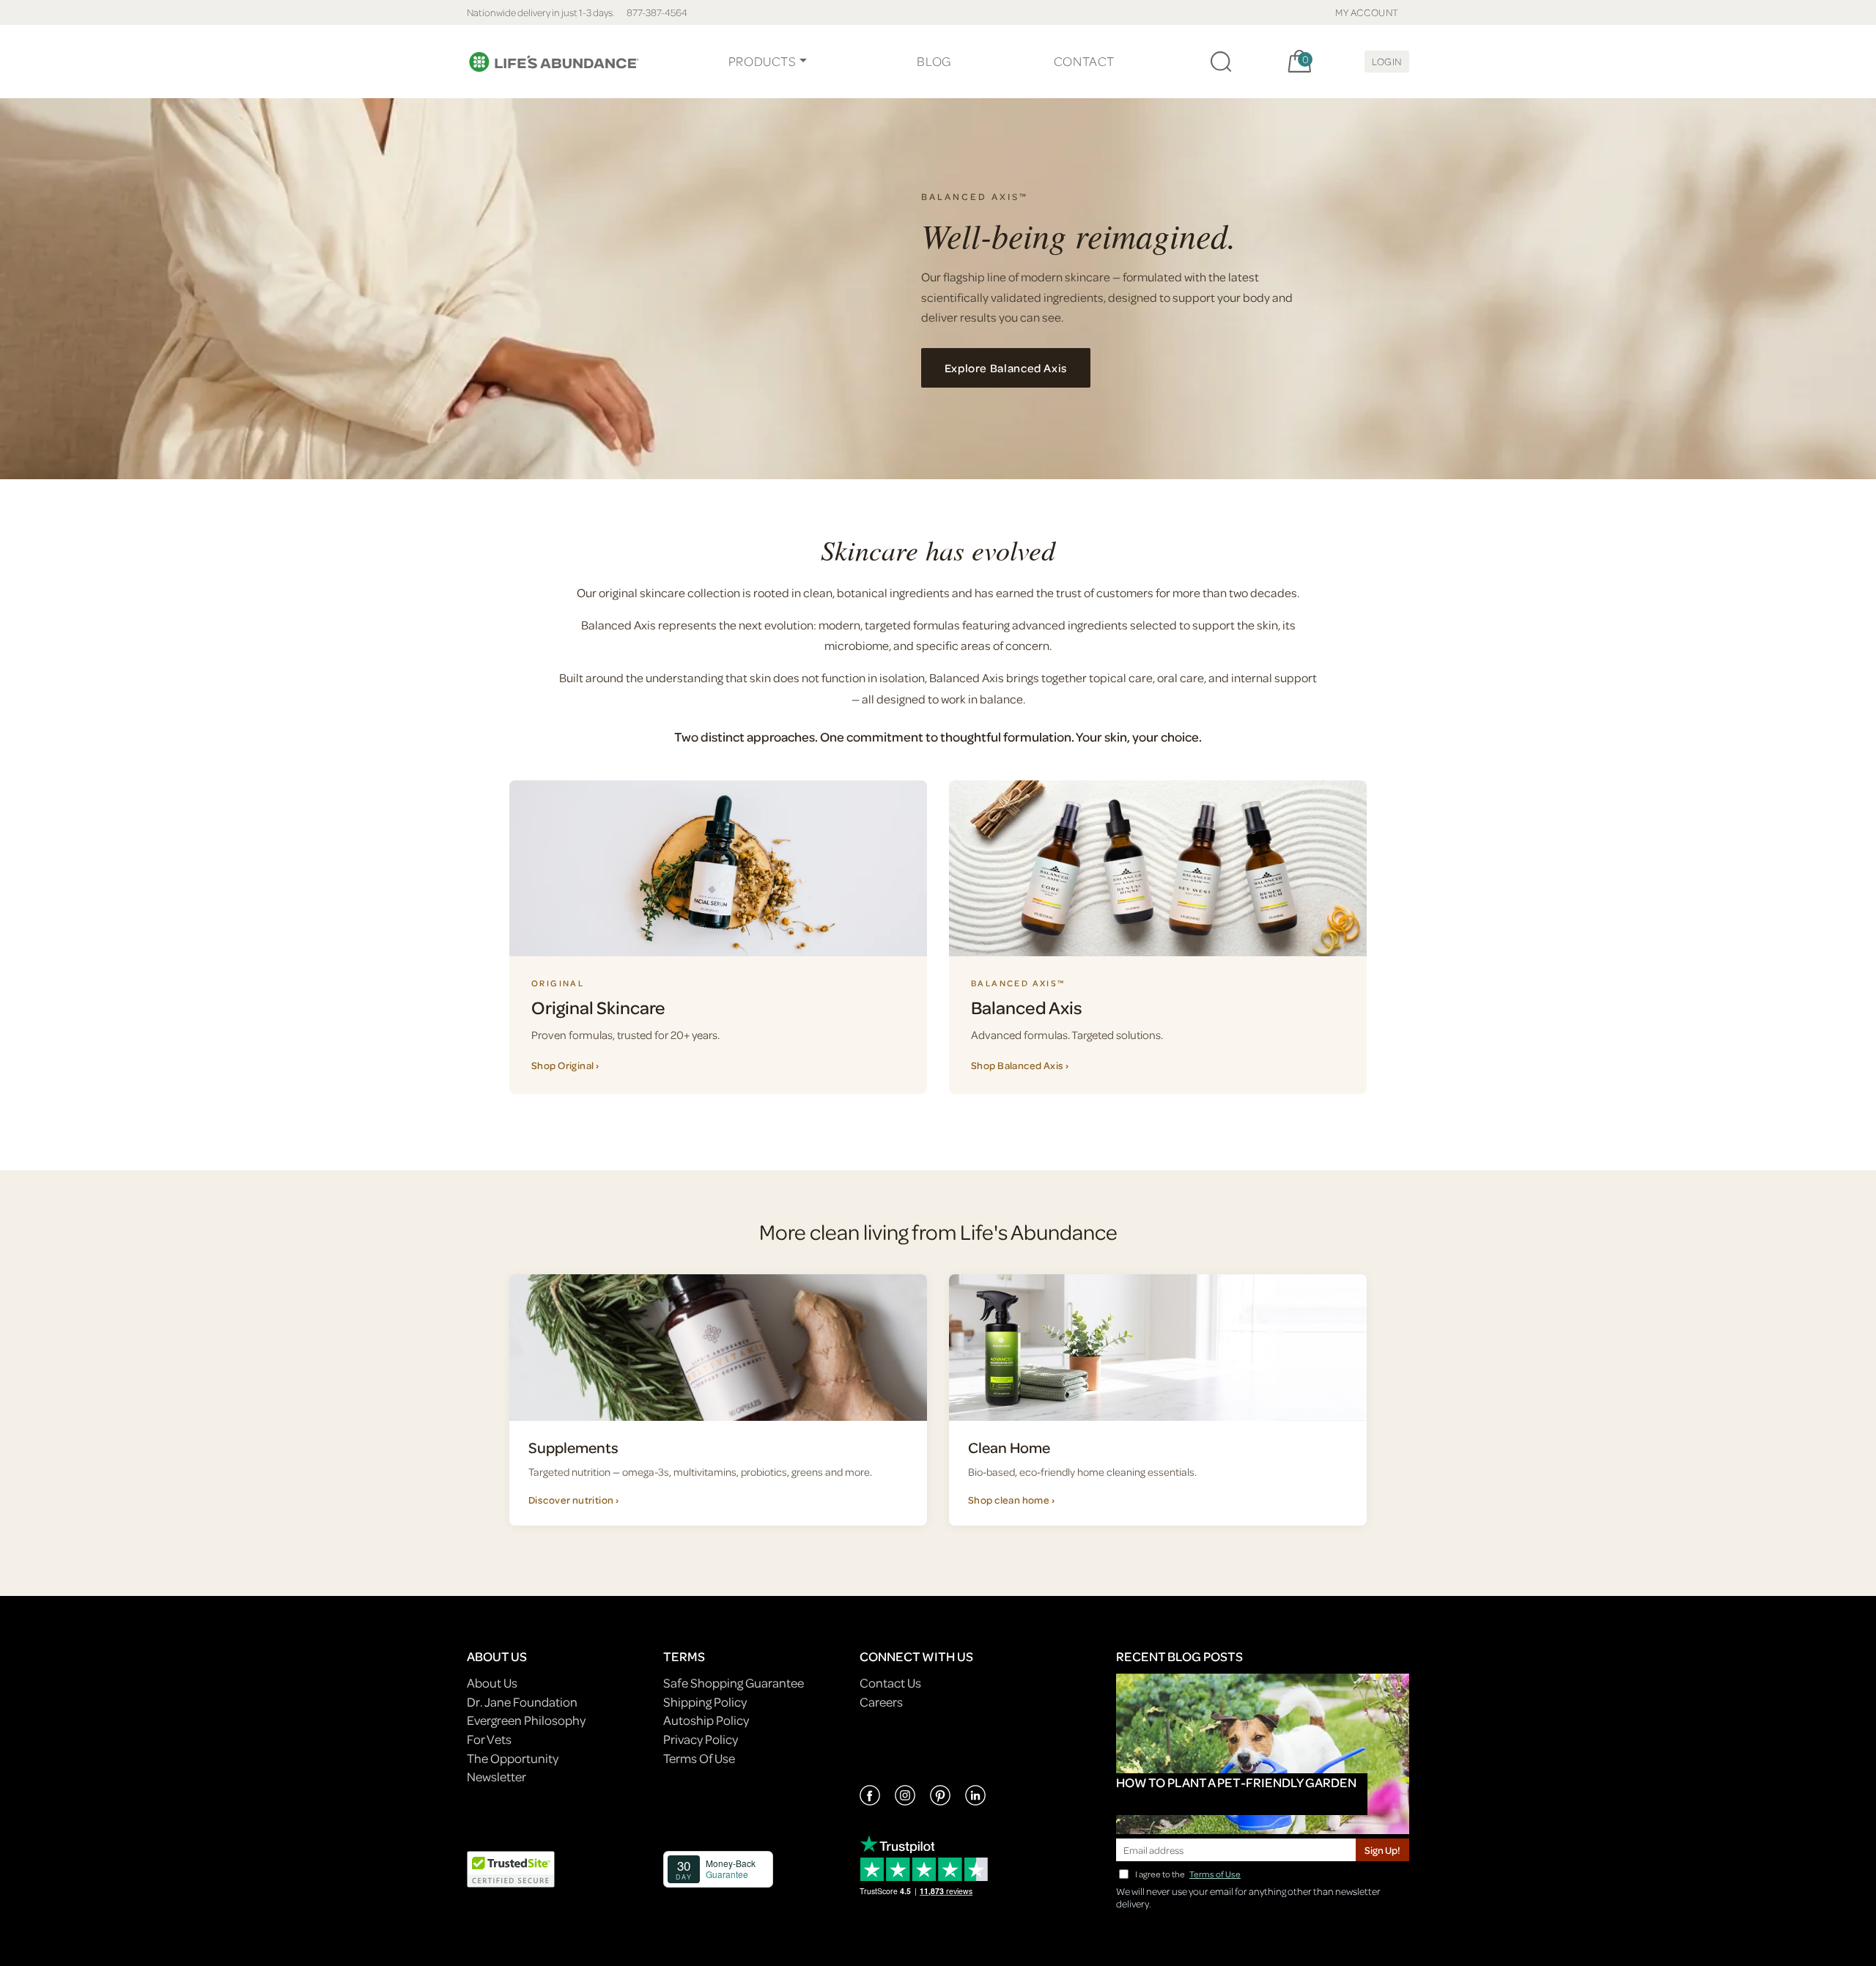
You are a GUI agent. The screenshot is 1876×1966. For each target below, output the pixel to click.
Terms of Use (1215, 1874)
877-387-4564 (657, 12)
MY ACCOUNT (1367, 12)
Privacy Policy (701, 1739)
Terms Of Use (699, 1758)
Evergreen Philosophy (526, 1720)
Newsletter (496, 1777)
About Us (492, 1683)
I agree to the (1188, 1874)
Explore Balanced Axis (1006, 368)
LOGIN (1387, 61)
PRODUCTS (762, 61)
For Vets (489, 1739)
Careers (881, 1702)
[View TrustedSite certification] (511, 1867)
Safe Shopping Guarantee (734, 1683)
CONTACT (1084, 61)
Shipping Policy (705, 1702)
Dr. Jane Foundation (522, 1702)
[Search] (1221, 62)
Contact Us (890, 1683)
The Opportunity (513, 1758)
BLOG (934, 61)
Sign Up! (1382, 1850)
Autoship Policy (706, 1720)
